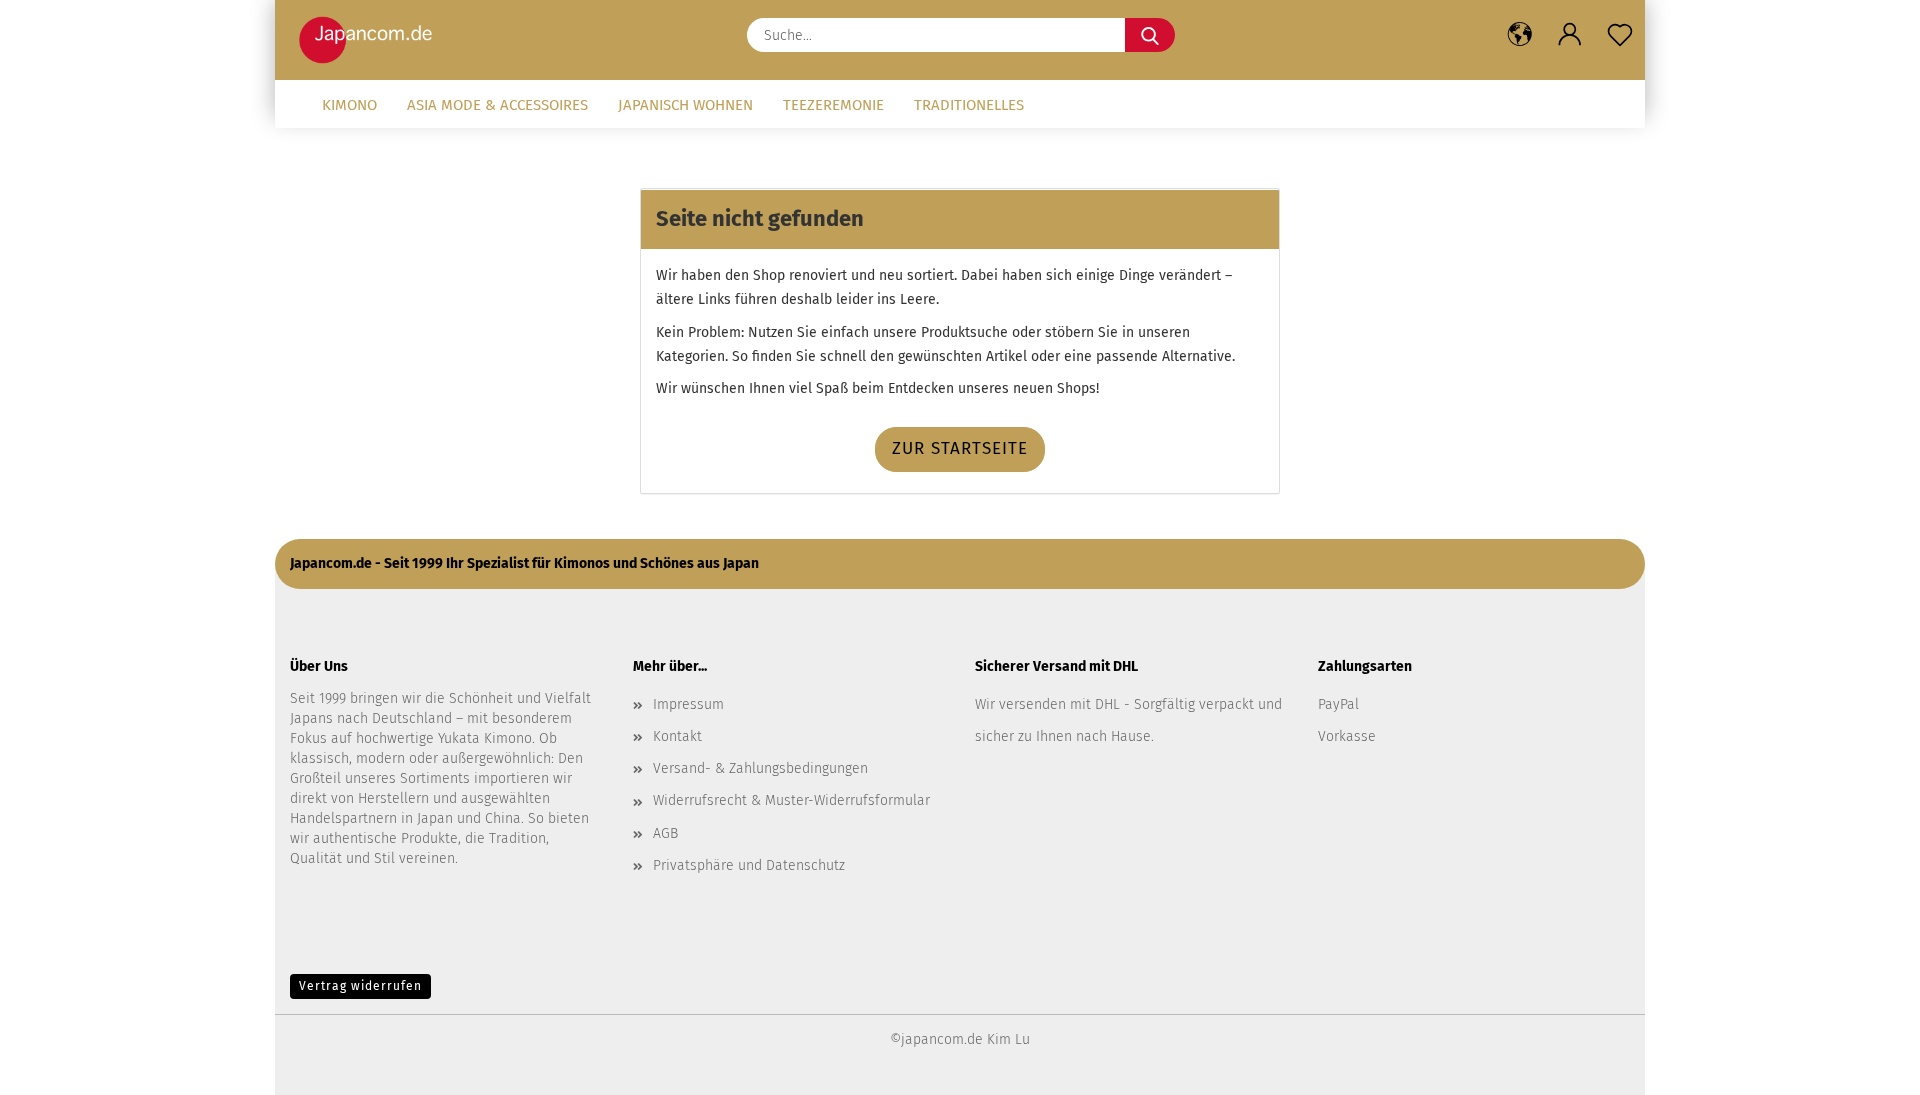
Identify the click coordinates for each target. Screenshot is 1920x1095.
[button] (1520, 35)
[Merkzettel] (1620, 35)
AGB (665, 833)
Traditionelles (969, 105)
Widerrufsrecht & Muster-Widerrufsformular (791, 800)
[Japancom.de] (370, 40)
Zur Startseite (960, 448)
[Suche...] (1150, 35)
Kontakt (677, 736)
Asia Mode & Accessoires (497, 105)
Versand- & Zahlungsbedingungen (760, 768)
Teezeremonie (833, 105)
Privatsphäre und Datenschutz (749, 865)
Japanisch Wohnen (685, 105)
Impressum (688, 704)
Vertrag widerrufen (360, 986)
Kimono (349, 105)
